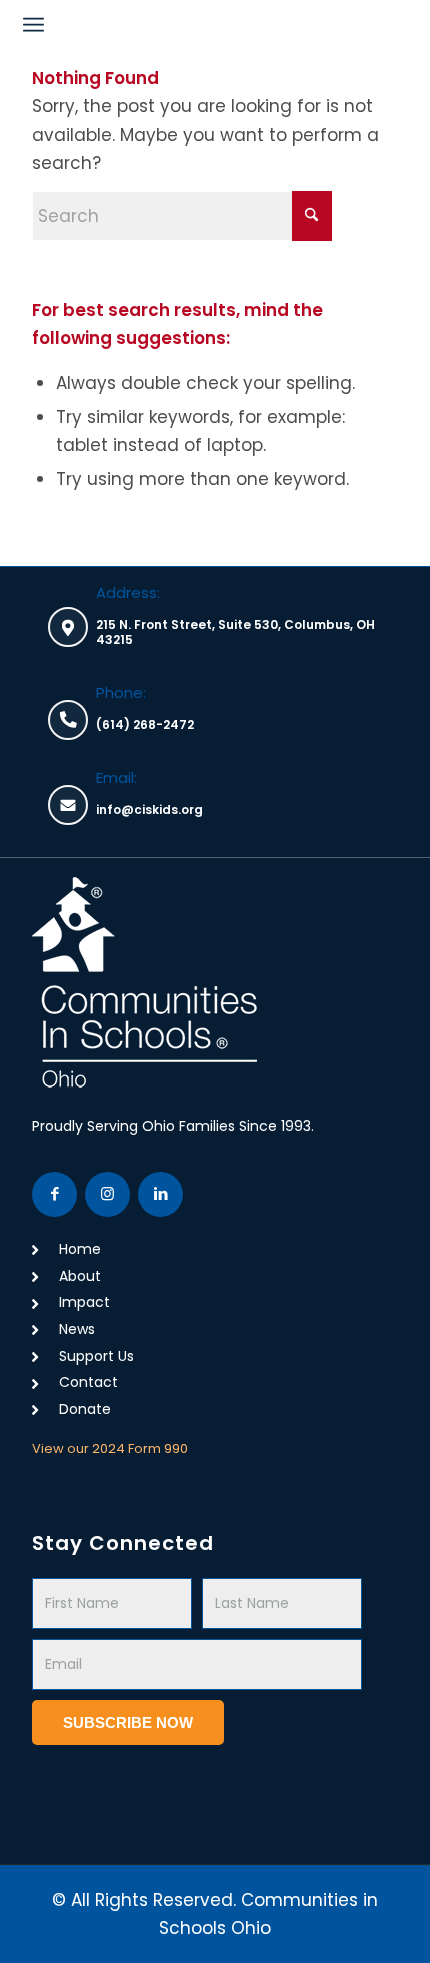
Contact (88, 1382)
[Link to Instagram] (107, 1194)
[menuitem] (33, 25)
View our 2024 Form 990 (110, 1448)
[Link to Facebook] (54, 1194)
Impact (84, 1302)
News (77, 1329)
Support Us (96, 1356)
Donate (85, 1409)
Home (80, 1249)
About (80, 1276)
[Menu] (33, 25)
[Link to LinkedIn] (160, 1194)
